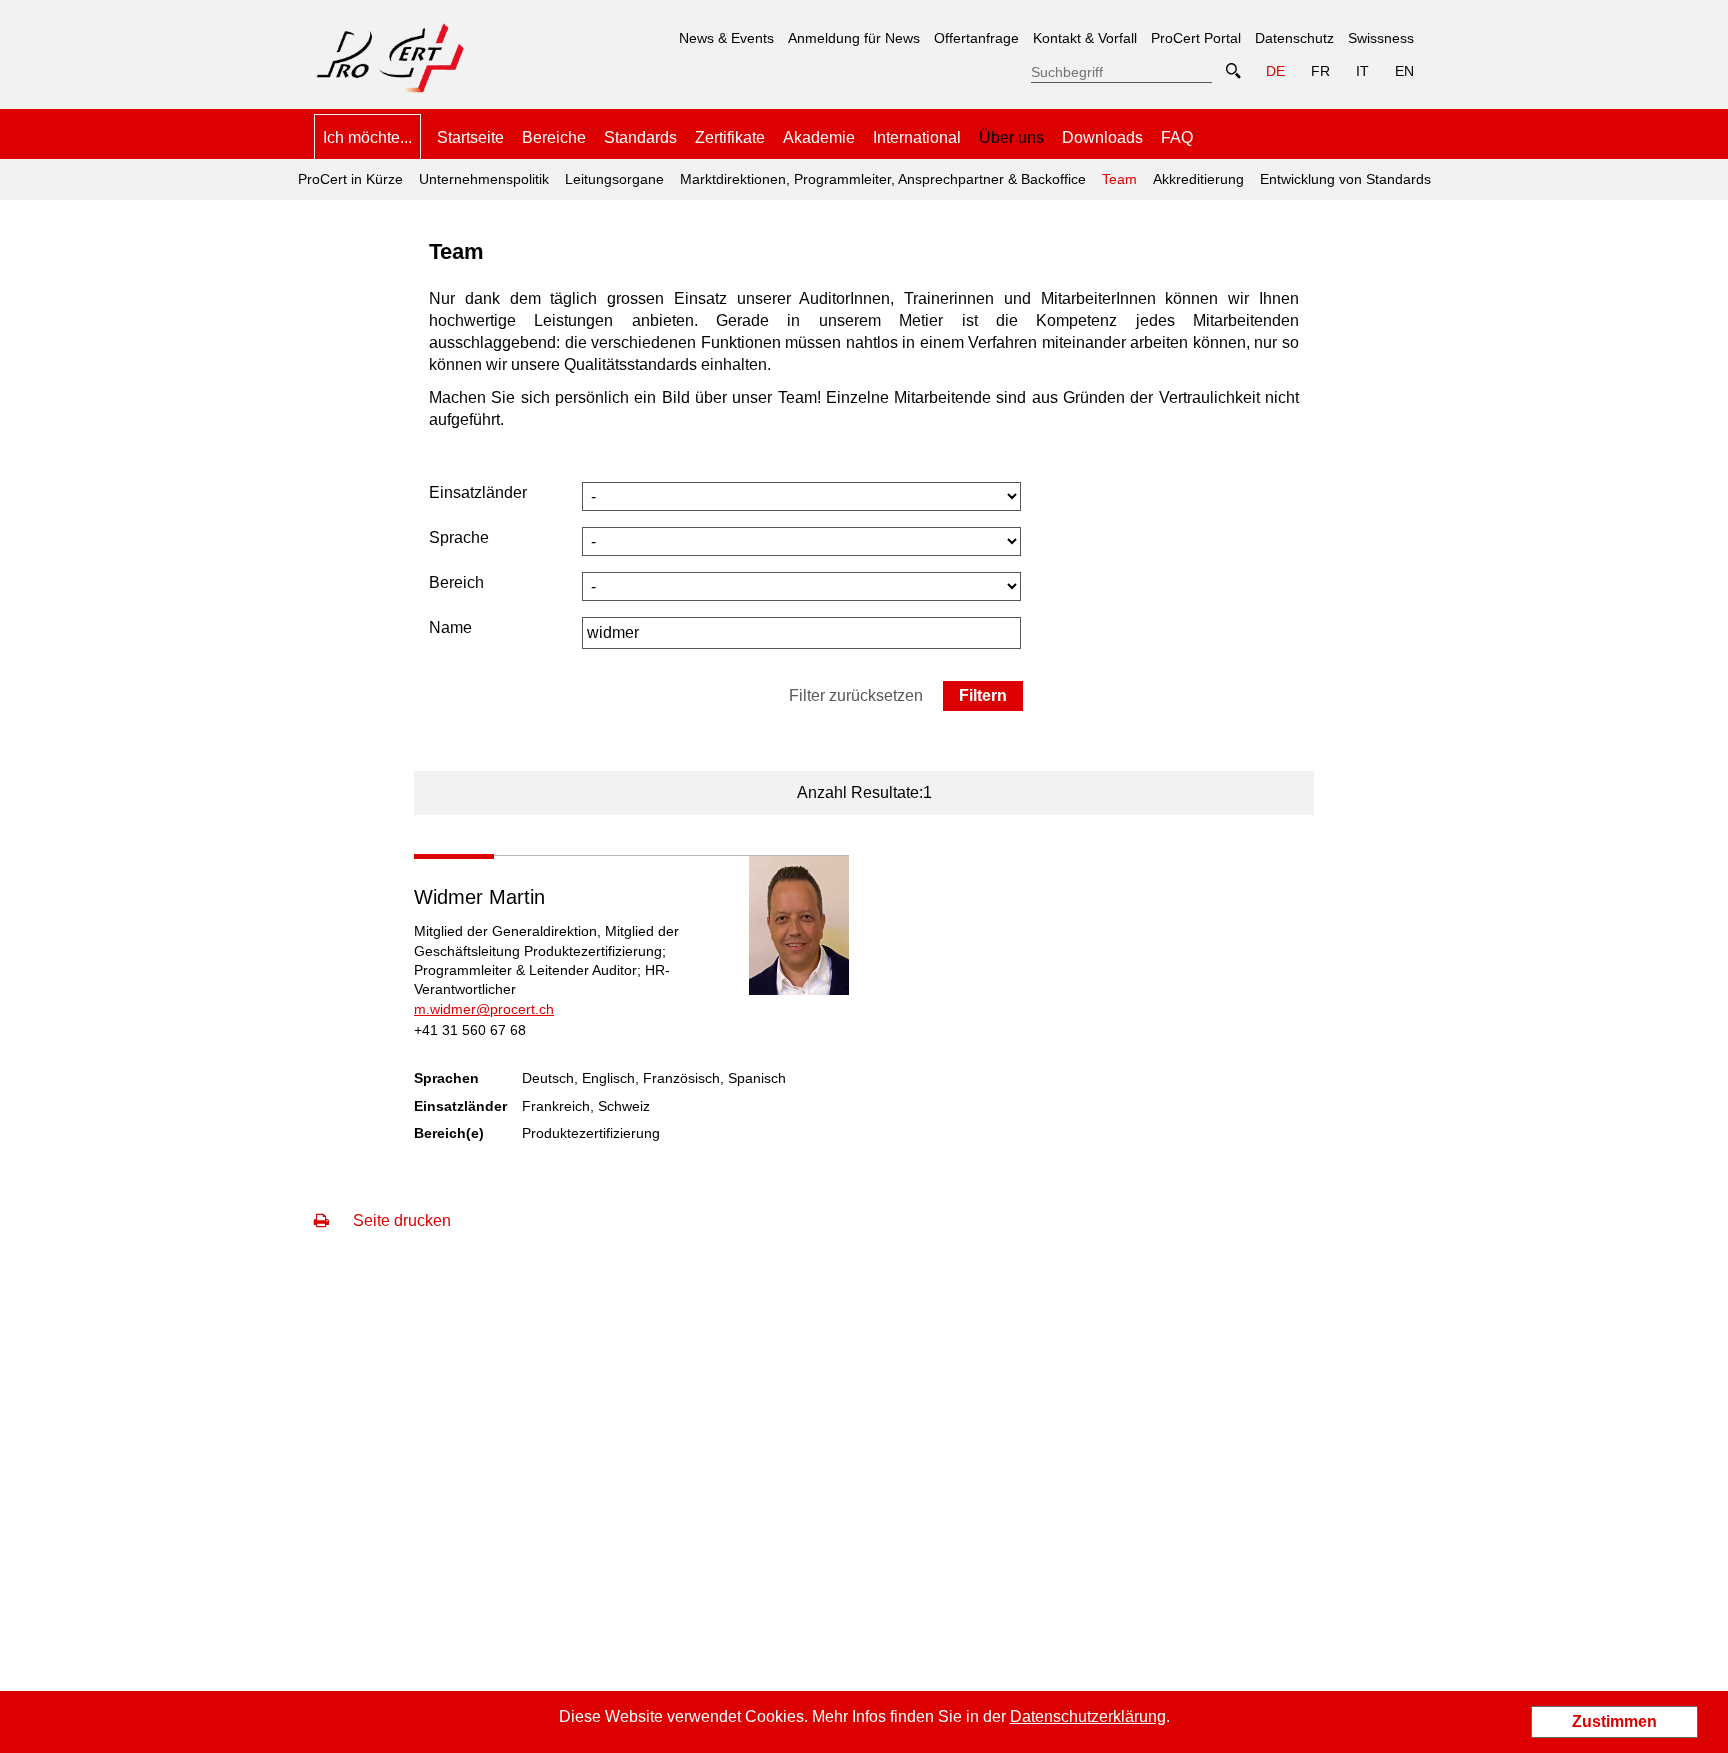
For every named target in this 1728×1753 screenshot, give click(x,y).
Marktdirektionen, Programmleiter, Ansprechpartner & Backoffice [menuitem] (883, 179)
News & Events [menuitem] (726, 38)
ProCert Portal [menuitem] (1196, 38)
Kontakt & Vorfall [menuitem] (1085, 38)
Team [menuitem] (1116, 173)
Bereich (456, 582)
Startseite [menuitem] (470, 137)
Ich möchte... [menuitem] (367, 137)
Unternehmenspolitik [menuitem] (484, 179)
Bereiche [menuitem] (554, 137)
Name (450, 627)
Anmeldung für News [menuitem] (854, 38)
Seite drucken (400, 1220)
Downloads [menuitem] (1102, 137)
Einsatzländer (478, 492)
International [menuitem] (917, 137)
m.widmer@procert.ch (484, 1009)
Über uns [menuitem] (1011, 137)
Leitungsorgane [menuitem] (614, 179)
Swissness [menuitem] (1381, 38)
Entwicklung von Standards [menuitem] (1345, 179)
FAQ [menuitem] (1177, 137)
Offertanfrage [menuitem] (976, 38)
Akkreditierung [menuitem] (1198, 179)
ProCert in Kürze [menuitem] (350, 179)
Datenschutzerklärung (1088, 1716)
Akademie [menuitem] (819, 137)
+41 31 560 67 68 (470, 1030)
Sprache (459, 537)
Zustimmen (1614, 1721)
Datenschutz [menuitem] (1294, 38)
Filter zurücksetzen (856, 695)
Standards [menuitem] (640, 137)
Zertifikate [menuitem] (730, 137)
